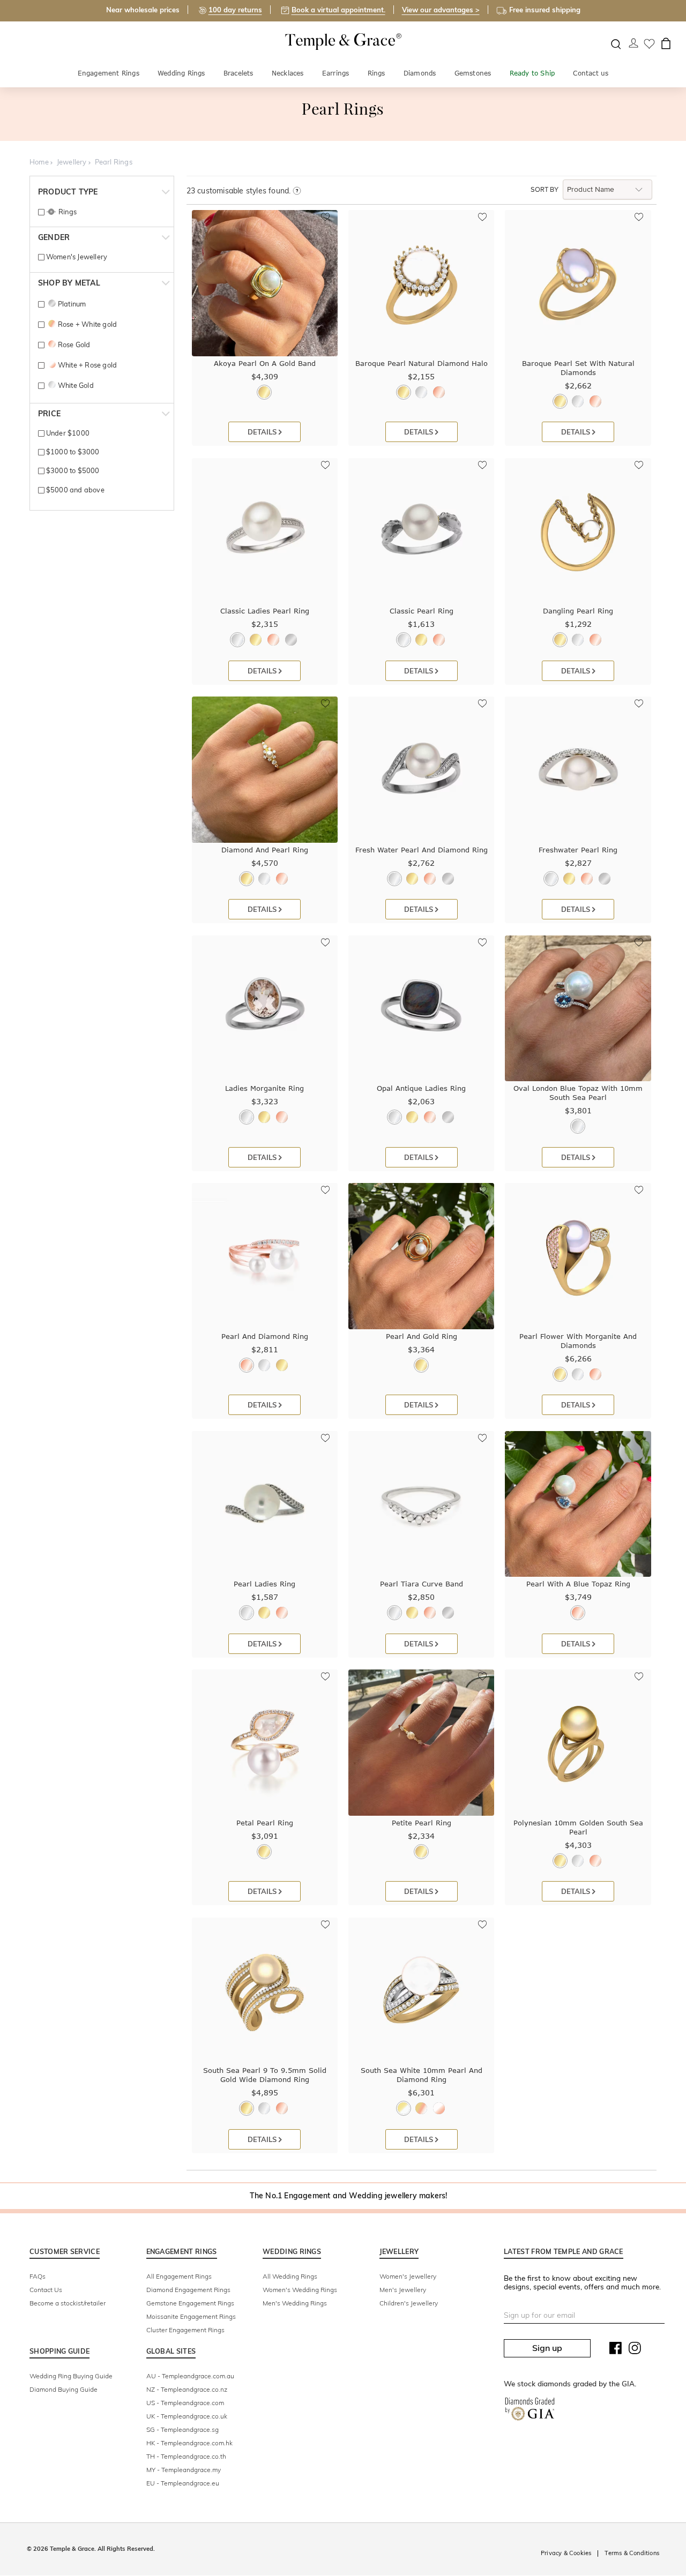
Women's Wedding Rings (300, 2290)
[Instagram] (635, 2350)
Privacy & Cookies (566, 2553)
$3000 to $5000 (72, 470)
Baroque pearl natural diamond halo (422, 363)
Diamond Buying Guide (64, 2389)
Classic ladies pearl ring (265, 611)
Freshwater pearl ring (578, 850)
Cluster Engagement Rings (185, 2330)
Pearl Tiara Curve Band (422, 1584)
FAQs (38, 2276)
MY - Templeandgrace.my (184, 2470)
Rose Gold (74, 345)
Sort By (545, 190)
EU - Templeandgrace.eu (183, 2483)
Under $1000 (67, 433)
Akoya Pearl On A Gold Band (265, 363)
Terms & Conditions (632, 2553)
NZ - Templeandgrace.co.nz (187, 2389)
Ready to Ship (532, 73)
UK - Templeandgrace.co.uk (187, 2416)
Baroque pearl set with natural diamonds (578, 368)
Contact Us (46, 2290)
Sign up (547, 2348)
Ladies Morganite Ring (264, 1088)
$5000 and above (74, 490)
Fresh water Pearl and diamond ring (422, 850)
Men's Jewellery (403, 2290)
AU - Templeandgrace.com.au (190, 2376)
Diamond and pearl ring (265, 850)
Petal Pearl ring (265, 1823)
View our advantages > (441, 10)
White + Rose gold (87, 365)
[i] (297, 191)
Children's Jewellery (409, 2303)
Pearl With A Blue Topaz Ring (578, 1584)
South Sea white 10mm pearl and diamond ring (422, 2075)
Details (263, 432)
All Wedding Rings (290, 2276)
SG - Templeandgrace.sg (182, 2429)
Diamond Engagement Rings (188, 2290)
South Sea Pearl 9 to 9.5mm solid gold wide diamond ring (265, 2075)
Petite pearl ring (422, 1823)
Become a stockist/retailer (68, 2303)
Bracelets (238, 73)
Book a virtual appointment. (338, 10)
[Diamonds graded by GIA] (530, 2411)
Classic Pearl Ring (422, 611)
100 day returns (235, 10)
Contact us (591, 73)
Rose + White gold (87, 324)
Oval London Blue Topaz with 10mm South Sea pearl (578, 1093)
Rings (376, 73)
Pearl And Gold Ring (422, 1336)
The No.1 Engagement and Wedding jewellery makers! (349, 2196)
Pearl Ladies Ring (264, 1584)
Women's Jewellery (76, 257)
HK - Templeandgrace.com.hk (189, 2443)
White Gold (76, 385)
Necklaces (288, 73)
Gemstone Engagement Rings (190, 2303)
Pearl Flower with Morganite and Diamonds (578, 1341)
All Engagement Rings (179, 2276)
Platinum (72, 304)
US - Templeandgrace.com (185, 2403)
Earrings (336, 73)
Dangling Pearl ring (578, 611)
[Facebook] (616, 2350)
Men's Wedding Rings (295, 2303)
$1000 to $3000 (72, 452)
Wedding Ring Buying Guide (71, 2376)
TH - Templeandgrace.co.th (186, 2456)
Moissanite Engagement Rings (191, 2316)
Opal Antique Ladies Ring (421, 1088)
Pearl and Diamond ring (265, 1336)
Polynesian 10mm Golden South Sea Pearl (578, 1827)
